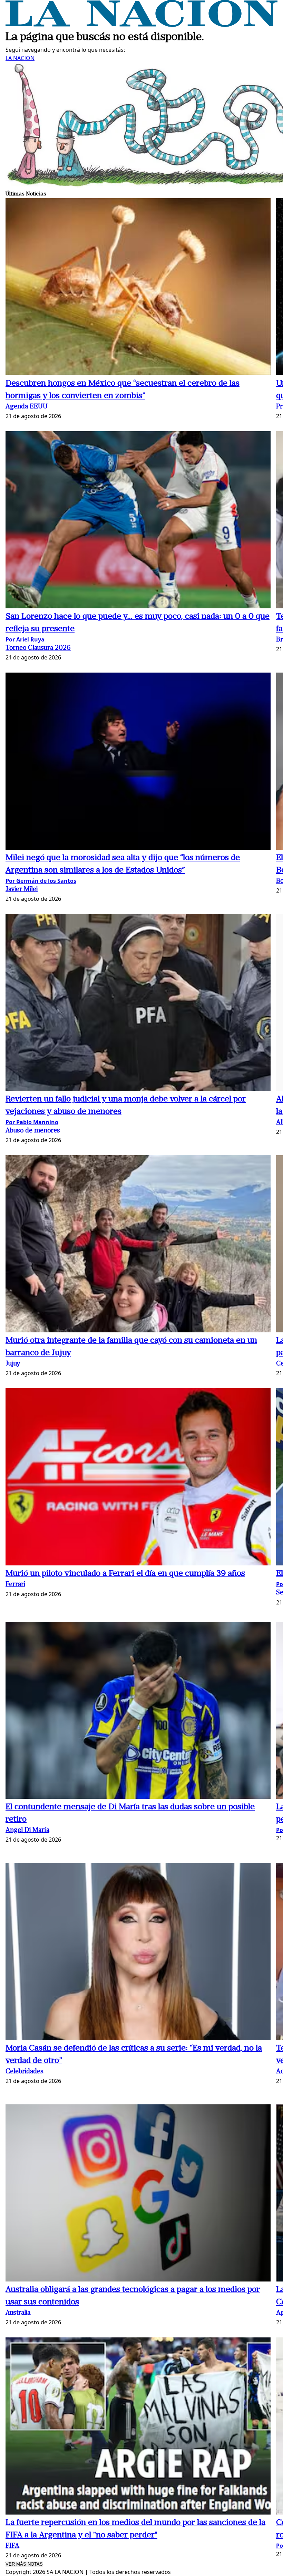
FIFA (12, 2546)
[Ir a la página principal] (141, 25)
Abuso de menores (33, 1131)
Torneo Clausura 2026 (38, 648)
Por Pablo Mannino (32, 1122)
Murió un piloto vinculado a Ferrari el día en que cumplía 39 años (125, 1574)
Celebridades (25, 2072)
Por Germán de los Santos (41, 881)
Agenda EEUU (27, 407)
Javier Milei (22, 890)
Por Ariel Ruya (25, 639)
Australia (18, 2313)
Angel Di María (27, 1830)
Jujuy (13, 1364)
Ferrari (15, 1585)
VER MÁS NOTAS (24, 2564)
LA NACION (20, 58)
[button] (138, 288)
